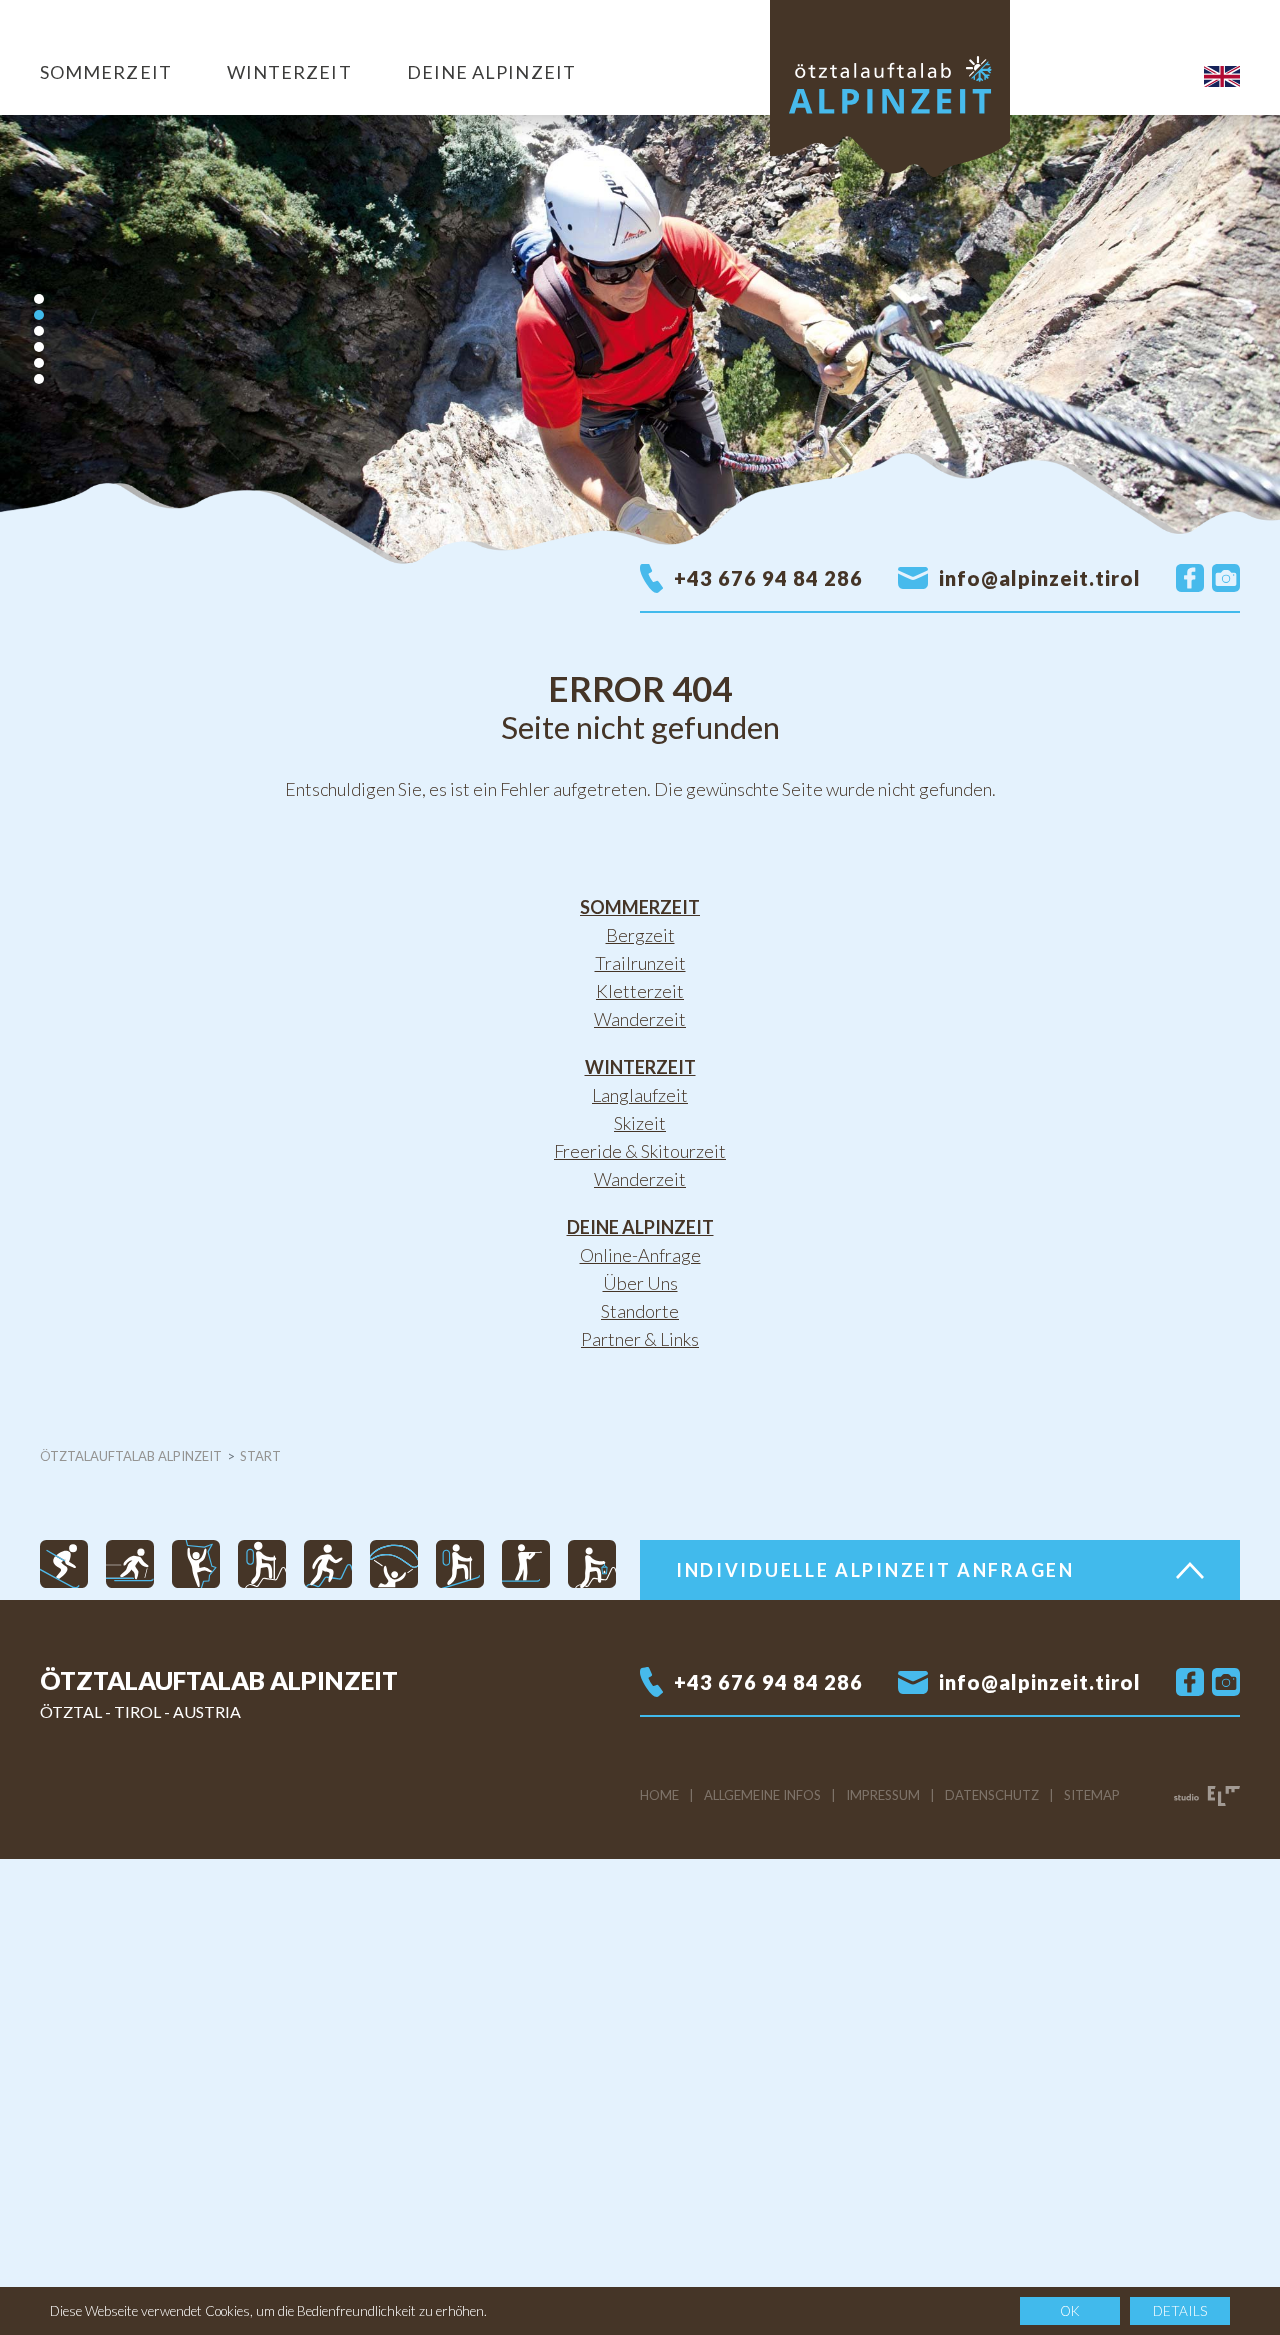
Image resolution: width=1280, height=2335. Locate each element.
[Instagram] (1226, 578)
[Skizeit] (64, 1562)
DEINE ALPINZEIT (491, 72)
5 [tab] (39, 363)
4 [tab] (39, 347)
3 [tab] (39, 331)
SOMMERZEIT (106, 72)
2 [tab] (39, 315)
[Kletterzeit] (196, 1562)
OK (1070, 2311)
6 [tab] (39, 379)
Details (1180, 2311)
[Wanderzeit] (262, 1562)
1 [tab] (39, 299)
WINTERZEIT (289, 72)
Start (260, 1456)
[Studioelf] (1207, 1795)
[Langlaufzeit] (130, 1562)
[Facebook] (1190, 578)
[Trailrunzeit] (328, 1562)
